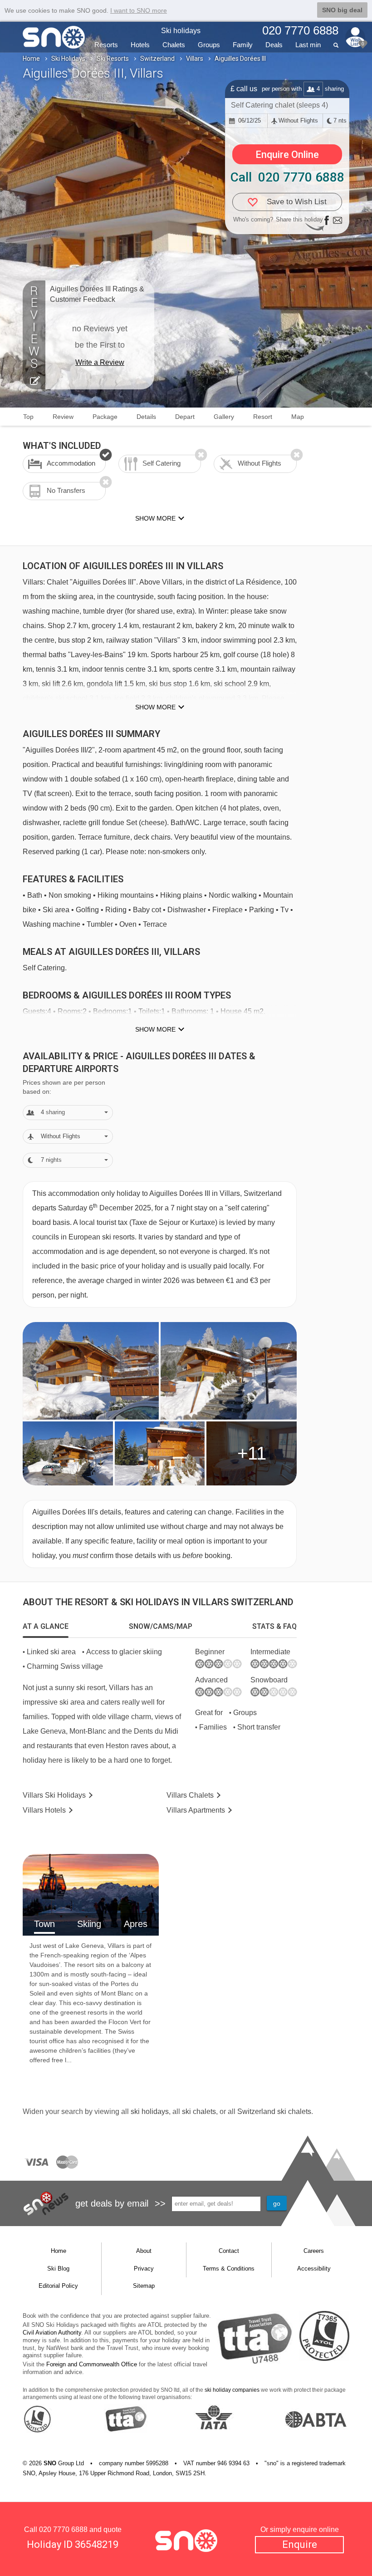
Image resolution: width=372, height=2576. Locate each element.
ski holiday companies (232, 2390)
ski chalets (199, 2111)
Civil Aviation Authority (52, 2333)
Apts (196, 1810)
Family (243, 45)
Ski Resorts (113, 59)
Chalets (174, 45)
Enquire (300, 2544)
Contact (229, 2251)
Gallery (224, 417)
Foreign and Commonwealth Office (92, 2364)
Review (63, 417)
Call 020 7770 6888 (287, 177)
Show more (155, 707)
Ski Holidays (68, 59)
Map (298, 417)
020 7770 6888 (63, 2529)
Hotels (140, 45)
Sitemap (144, 2286)
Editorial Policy (58, 2286)
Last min (308, 45)
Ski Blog (58, 2269)
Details (146, 417)
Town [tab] (44, 1924)
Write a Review (100, 362)
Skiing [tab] (89, 1924)
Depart (185, 417)
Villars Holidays (54, 1795)
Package (105, 417)
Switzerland (157, 59)
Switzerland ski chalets (274, 2111)
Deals (274, 45)
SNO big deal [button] (342, 10)
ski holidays (150, 2111)
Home (31, 59)
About (144, 2251)
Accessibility (314, 2269)
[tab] (46, 1627)
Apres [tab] (136, 1924)
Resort (263, 417)
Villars (195, 59)
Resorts (106, 45)
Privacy (144, 2269)
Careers (314, 2251)
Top (28, 417)
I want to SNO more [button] (139, 10)
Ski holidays (181, 31)
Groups (209, 45)
